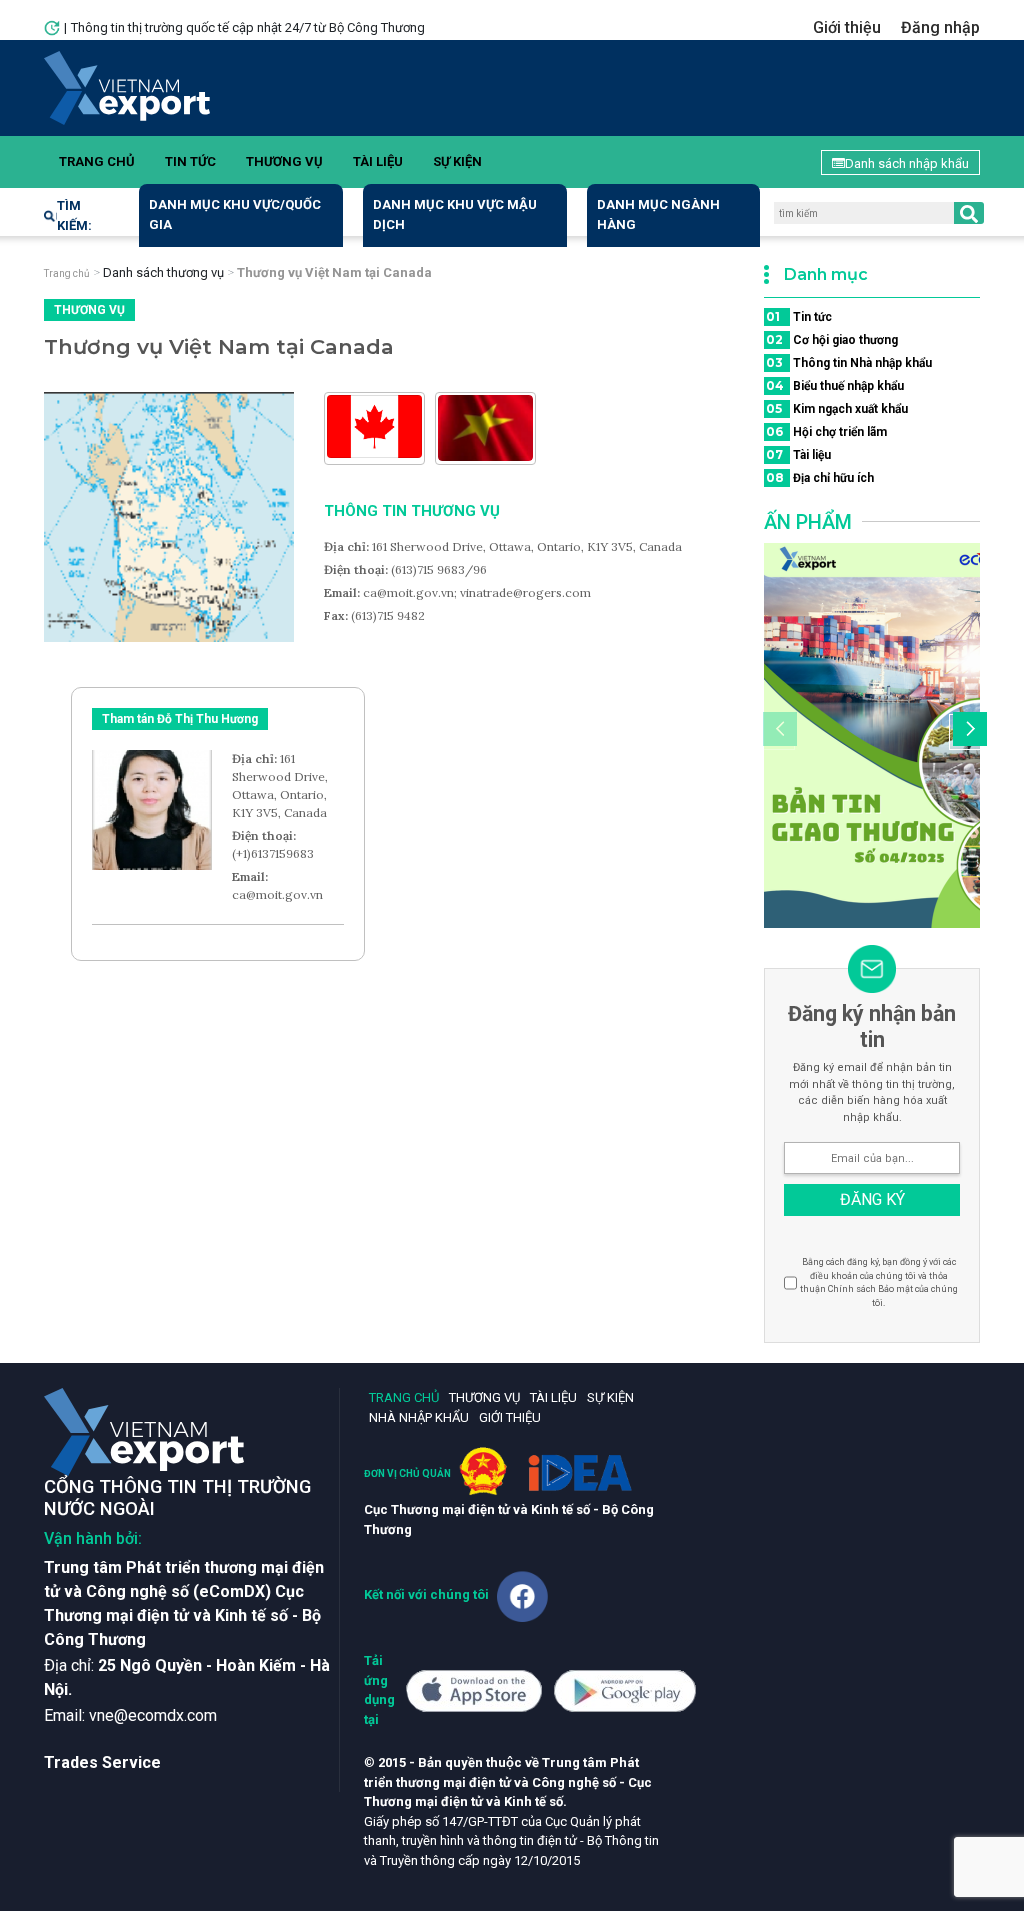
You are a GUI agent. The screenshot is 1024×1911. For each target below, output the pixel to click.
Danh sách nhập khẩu (907, 163)
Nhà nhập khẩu (419, 1417)
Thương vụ (284, 161)
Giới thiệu (847, 27)
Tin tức (190, 161)
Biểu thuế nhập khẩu (835, 385)
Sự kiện (457, 161)
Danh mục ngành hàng (658, 214)
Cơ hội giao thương (832, 339)
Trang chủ (97, 161)
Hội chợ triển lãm (826, 431)
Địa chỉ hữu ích (820, 477)
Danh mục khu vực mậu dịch (455, 214)
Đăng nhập (940, 27)
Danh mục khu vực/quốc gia (235, 214)
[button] (967, 732)
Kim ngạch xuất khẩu (837, 408)
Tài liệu (378, 161)
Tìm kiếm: (74, 215)
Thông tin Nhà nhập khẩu (849, 362)
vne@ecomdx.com (153, 1715)
